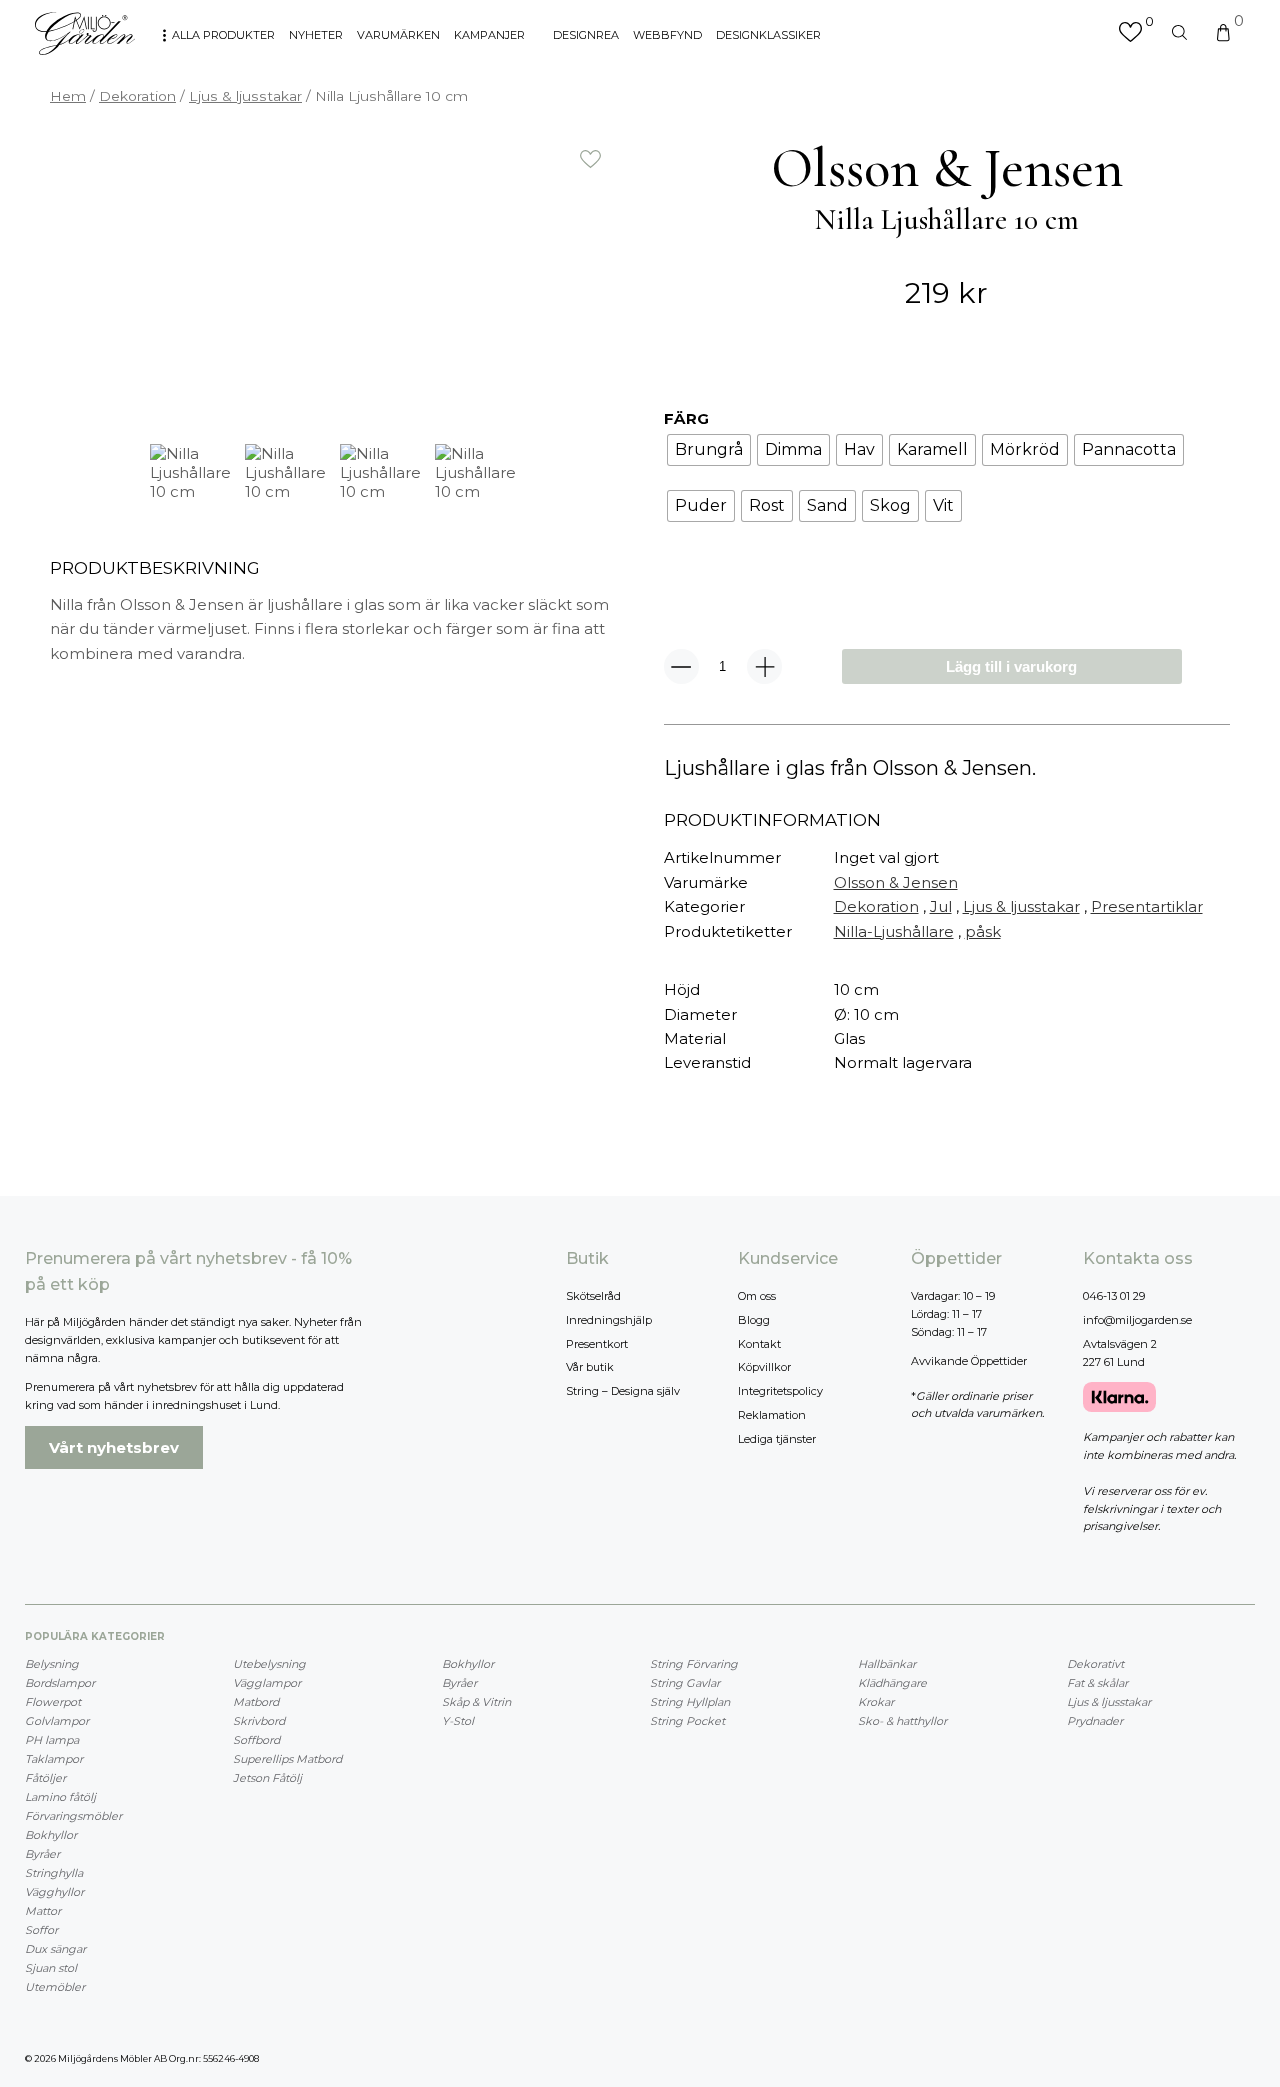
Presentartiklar (1147, 906)
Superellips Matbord (287, 1759)
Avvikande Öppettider (969, 1361)
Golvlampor (57, 1721)
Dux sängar (55, 1949)
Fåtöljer (45, 1778)
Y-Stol (458, 1721)
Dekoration (137, 96)
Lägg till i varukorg (1011, 666)
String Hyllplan (690, 1702)
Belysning (52, 1664)
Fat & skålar (1097, 1683)
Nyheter (316, 35)
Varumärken (398, 35)
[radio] (709, 450)
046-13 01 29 (1114, 1296)
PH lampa (52, 1740)
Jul (941, 906)
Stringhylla (54, 1873)
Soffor (41, 1930)
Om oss (757, 1296)
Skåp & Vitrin (476, 1702)
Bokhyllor (51, 1835)
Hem (68, 96)
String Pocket (687, 1721)
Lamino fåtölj (60, 1797)
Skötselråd (593, 1296)
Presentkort (597, 1344)
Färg (686, 418)
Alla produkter (223, 35)
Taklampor (54, 1759)
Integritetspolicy (780, 1391)
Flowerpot (53, 1702)
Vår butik (590, 1367)
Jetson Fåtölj (267, 1778)
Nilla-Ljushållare (894, 931)
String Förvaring (694, 1664)
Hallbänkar (887, 1664)
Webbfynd (667, 35)
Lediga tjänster (777, 1439)
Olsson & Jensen (896, 882)
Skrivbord (259, 1721)
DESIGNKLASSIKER (768, 35)
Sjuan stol (51, 1968)
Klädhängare (892, 1683)
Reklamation (772, 1415)
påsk (983, 931)
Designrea (586, 35)
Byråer (42, 1854)
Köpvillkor (764, 1367)
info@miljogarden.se (1137, 1320)
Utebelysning (269, 1664)
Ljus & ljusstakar (245, 96)
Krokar (876, 1702)
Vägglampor (267, 1683)
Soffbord (256, 1740)
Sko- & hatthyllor (902, 1721)
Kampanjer (489, 35)
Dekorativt (1095, 1664)
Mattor (43, 1911)
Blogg (754, 1320)
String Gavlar (685, 1683)
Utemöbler (55, 1987)
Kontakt (759, 1344)
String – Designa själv (623, 1391)
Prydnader (1095, 1721)
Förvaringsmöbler (73, 1816)
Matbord (256, 1702)
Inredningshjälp (609, 1320)
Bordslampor (60, 1683)
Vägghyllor (54, 1892)
